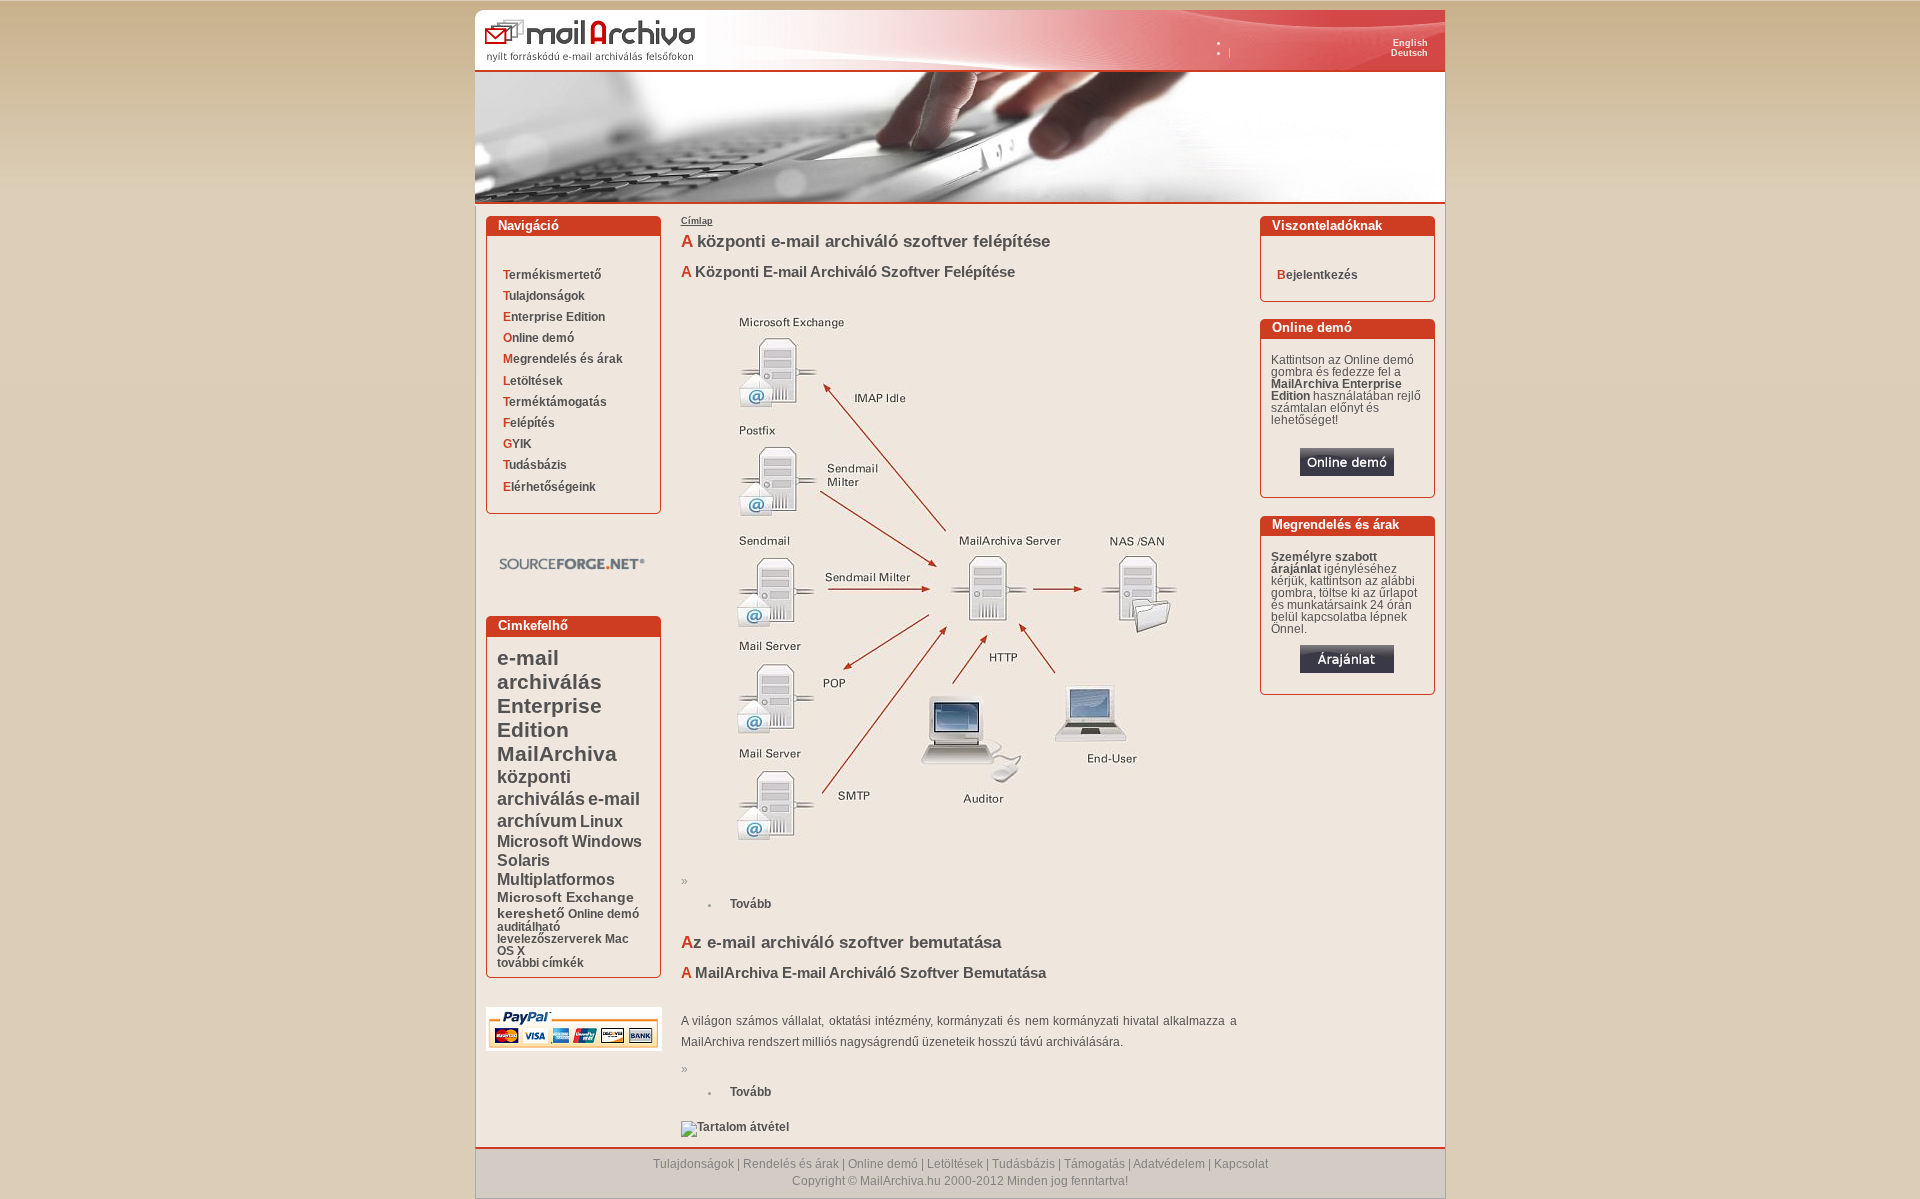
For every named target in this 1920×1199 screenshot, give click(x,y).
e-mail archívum (568, 809)
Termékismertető (552, 275)
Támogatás (1094, 1164)
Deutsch (1409, 53)
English (1410, 43)
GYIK (517, 444)
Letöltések (533, 381)
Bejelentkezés (1317, 275)
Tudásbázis (535, 465)
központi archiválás (541, 787)
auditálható (528, 927)
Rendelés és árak (791, 1164)
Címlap (697, 221)
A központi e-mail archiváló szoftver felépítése (865, 241)
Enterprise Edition (554, 317)
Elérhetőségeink (549, 487)
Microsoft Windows (569, 841)
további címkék (540, 963)
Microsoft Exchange (565, 897)
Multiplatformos (556, 879)
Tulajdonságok (544, 296)
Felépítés (529, 423)
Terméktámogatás (555, 402)
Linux (601, 821)
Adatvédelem (1169, 1164)
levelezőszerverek (549, 939)
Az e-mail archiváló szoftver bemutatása (841, 942)
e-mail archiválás (549, 669)
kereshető (531, 913)
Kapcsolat (1241, 1164)
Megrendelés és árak (563, 359)
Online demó (538, 338)
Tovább (750, 904)
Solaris (523, 860)
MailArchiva (557, 753)
